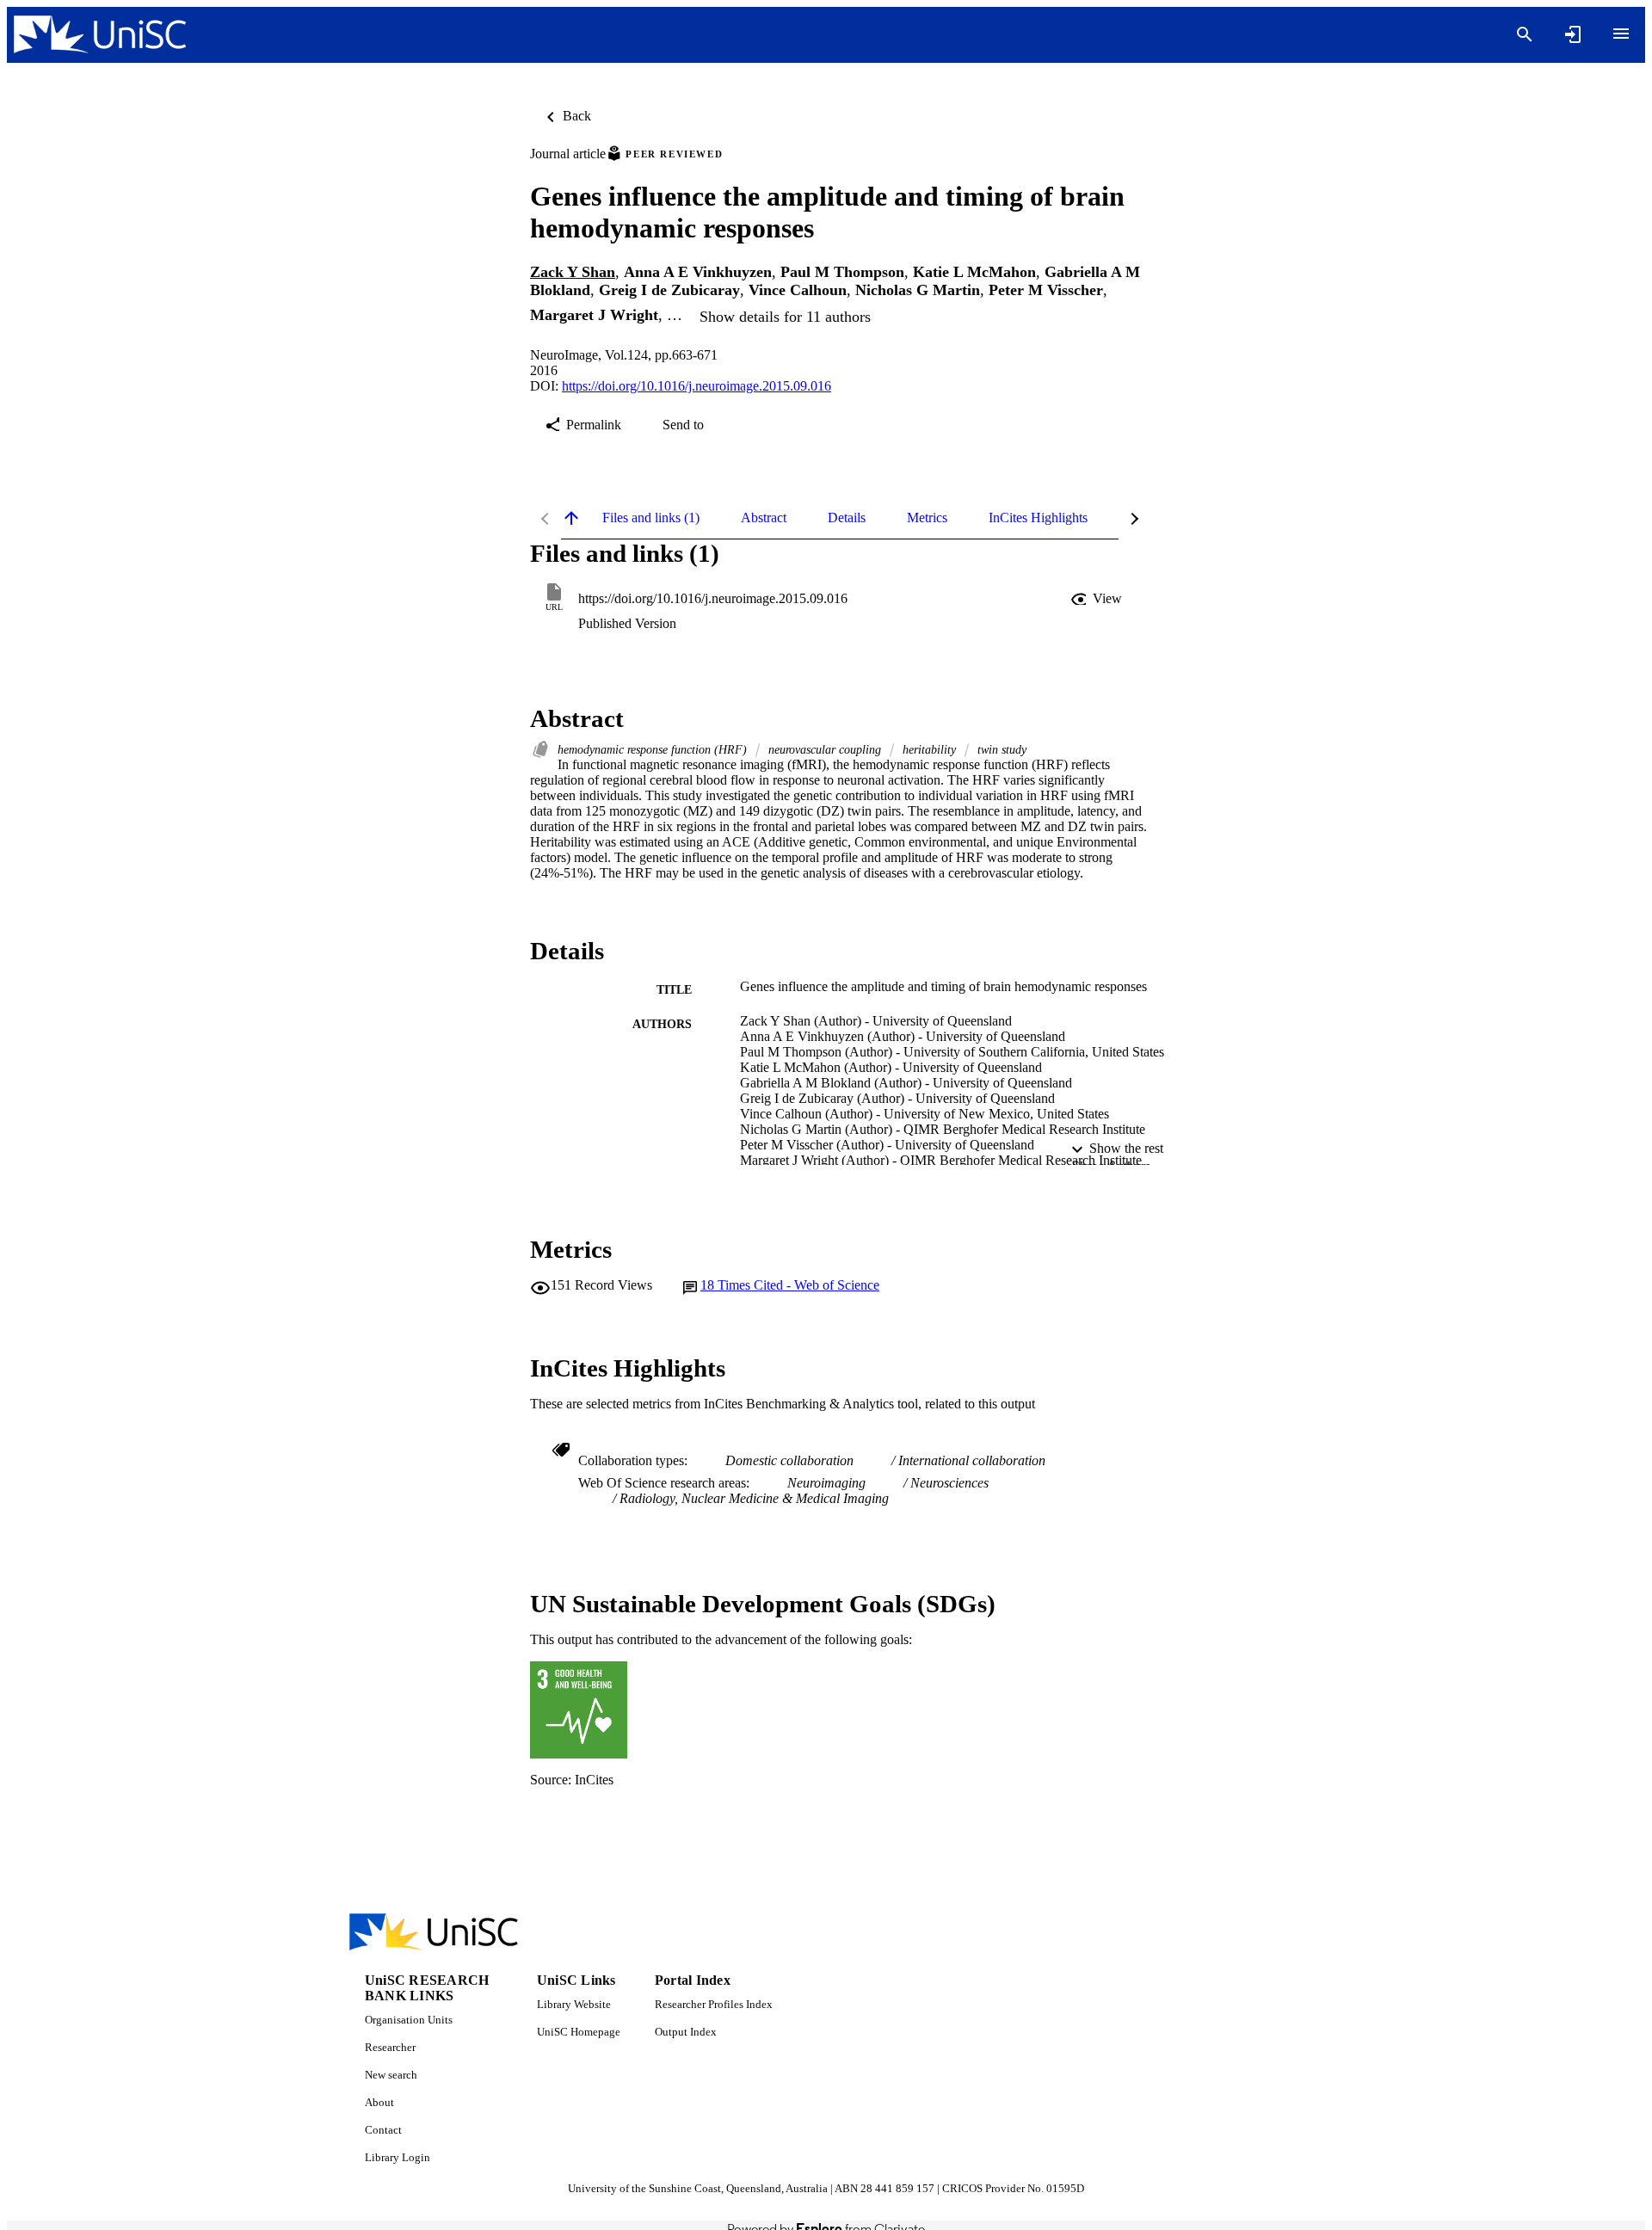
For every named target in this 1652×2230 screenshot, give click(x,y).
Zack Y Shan (573, 272)
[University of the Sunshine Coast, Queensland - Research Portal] (100, 35)
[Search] (1525, 34)
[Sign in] (1573, 34)
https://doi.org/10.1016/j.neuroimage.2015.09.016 (697, 386)
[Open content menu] (1621, 34)
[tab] (651, 518)
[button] (1098, 599)
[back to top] (571, 518)
